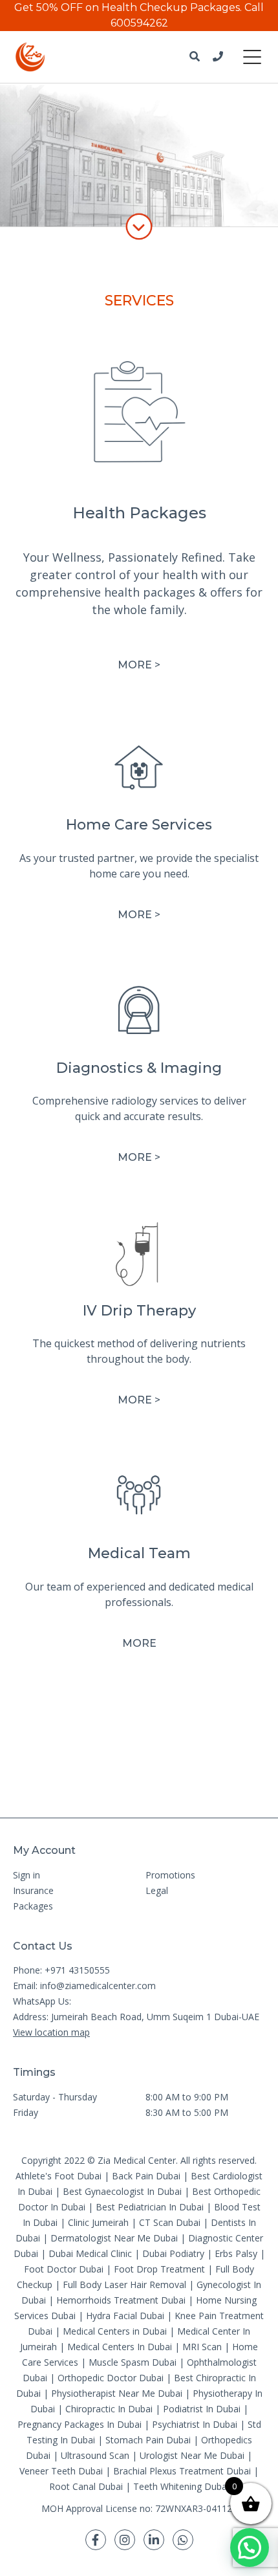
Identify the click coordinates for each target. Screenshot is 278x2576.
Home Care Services (139, 825)
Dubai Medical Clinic (90, 2253)
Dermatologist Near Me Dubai (114, 2238)
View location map (51, 2032)
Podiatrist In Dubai (202, 2409)
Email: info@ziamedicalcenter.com (84, 1986)
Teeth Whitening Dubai (181, 2486)
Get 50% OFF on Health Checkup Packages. (128, 7)
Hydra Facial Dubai (125, 2316)
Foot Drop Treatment (159, 2269)
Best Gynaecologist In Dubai (122, 2191)
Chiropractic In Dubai (109, 2409)
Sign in (27, 1875)
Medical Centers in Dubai (115, 2331)
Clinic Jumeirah (100, 2222)
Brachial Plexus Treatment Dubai (182, 2471)
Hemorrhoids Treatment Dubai (121, 2300)
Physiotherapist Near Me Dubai (117, 2393)
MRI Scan (202, 2347)
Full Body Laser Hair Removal (124, 2284)
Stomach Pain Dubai (148, 2440)
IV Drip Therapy (139, 1311)
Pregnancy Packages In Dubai (80, 2424)
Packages (33, 1906)
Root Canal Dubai (86, 2486)
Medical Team (139, 1553)
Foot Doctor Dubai (64, 2269)
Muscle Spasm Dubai (133, 2362)
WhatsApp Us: (42, 2001)
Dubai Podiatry (173, 2253)
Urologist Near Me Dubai (192, 2455)
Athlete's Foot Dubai (59, 2176)
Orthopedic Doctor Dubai (111, 2378)
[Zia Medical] (30, 57)
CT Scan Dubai (170, 2222)
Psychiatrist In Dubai (195, 2424)
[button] (250, 2548)
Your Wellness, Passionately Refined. (124, 557)
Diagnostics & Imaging (139, 1068)
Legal (157, 1890)
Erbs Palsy (236, 2253)
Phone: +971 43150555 (61, 1970)
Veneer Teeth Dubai (61, 2471)
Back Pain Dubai (146, 2176)
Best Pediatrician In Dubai (150, 2207)
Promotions (170, 1875)
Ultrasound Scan (95, 2455)
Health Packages (139, 513)
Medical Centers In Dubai (120, 2347)
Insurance (33, 1890)
